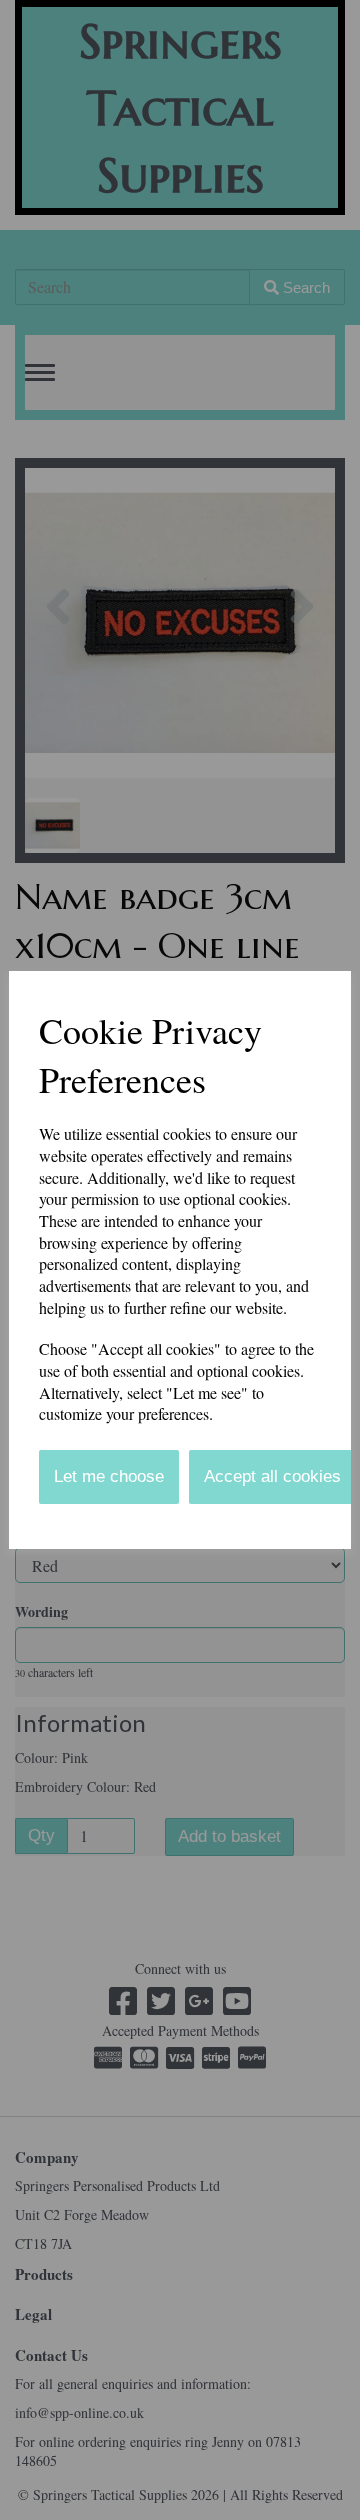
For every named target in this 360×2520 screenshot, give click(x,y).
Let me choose (109, 1476)
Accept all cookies (272, 1476)
